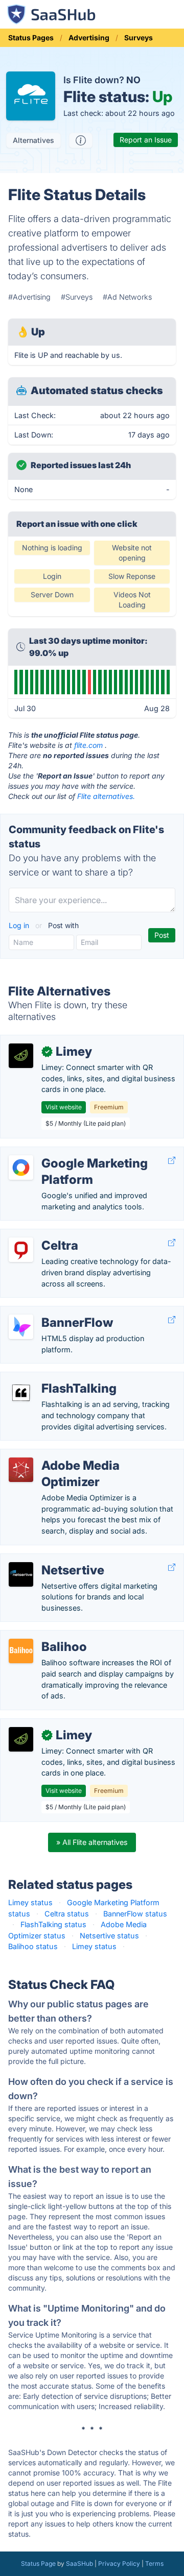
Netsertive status (109, 1936)
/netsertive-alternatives (48, 1559)
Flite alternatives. (106, 796)
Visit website (64, 1107)
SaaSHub (79, 2563)
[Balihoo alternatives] (21, 1651)
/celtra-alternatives (41, 1235)
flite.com (88, 745)
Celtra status (67, 1914)
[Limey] (21, 1056)
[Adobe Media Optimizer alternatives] (21, 1470)
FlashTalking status (53, 1924)
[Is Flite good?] (81, 140)
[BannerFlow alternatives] (21, 1327)
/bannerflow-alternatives (51, 1312)
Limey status (30, 1902)
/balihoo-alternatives (44, 1636)
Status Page (38, 2563)
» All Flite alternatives (92, 1842)
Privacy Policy (119, 2563)
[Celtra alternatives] (21, 1250)
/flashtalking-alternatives (51, 1378)
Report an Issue (146, 140)
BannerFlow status (135, 1914)
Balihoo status (33, 1946)
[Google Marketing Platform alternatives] (21, 1168)
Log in (20, 925)
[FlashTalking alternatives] (21, 1393)
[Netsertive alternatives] (21, 1574)
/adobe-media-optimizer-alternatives (72, 1455)
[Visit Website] (172, 1161)
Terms (154, 2563)
